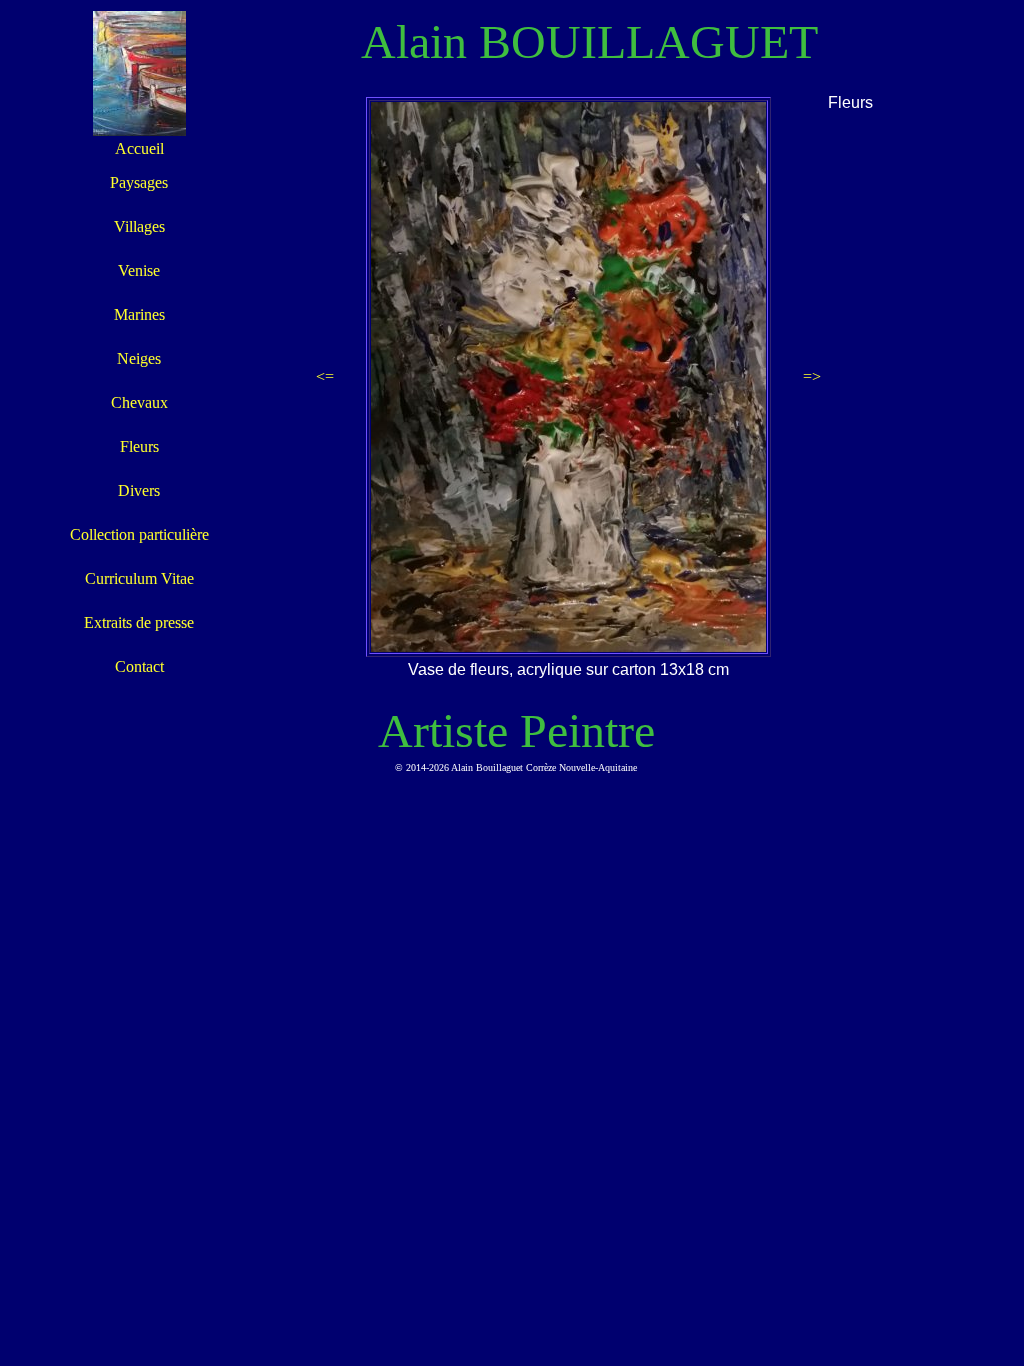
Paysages (139, 182)
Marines (139, 314)
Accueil (139, 148)
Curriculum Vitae (139, 578)
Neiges (139, 358)
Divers (139, 490)
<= (325, 376)
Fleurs (139, 446)
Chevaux (139, 402)
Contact (139, 666)
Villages (139, 226)
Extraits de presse (139, 622)
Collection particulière (139, 534)
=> (812, 376)
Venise (139, 270)
